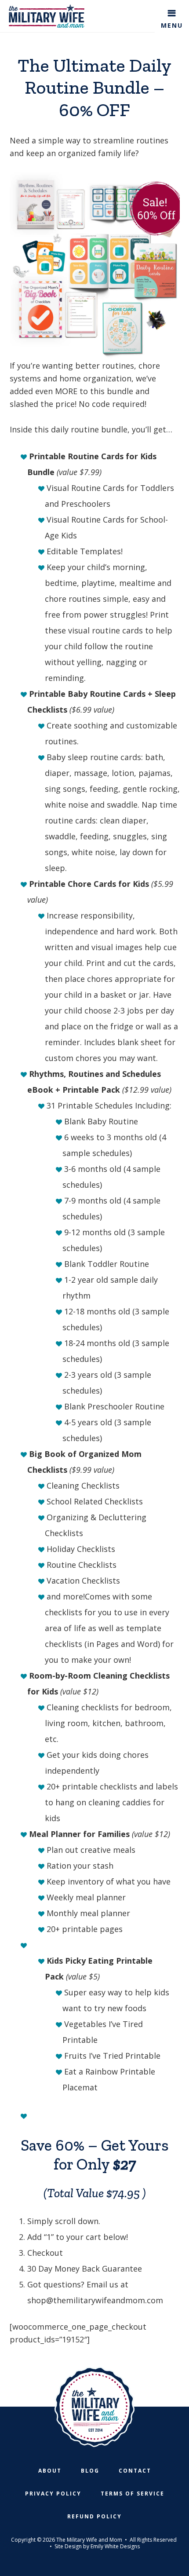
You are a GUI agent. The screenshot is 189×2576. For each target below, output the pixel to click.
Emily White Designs (115, 2546)
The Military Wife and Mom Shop (47, 16)
